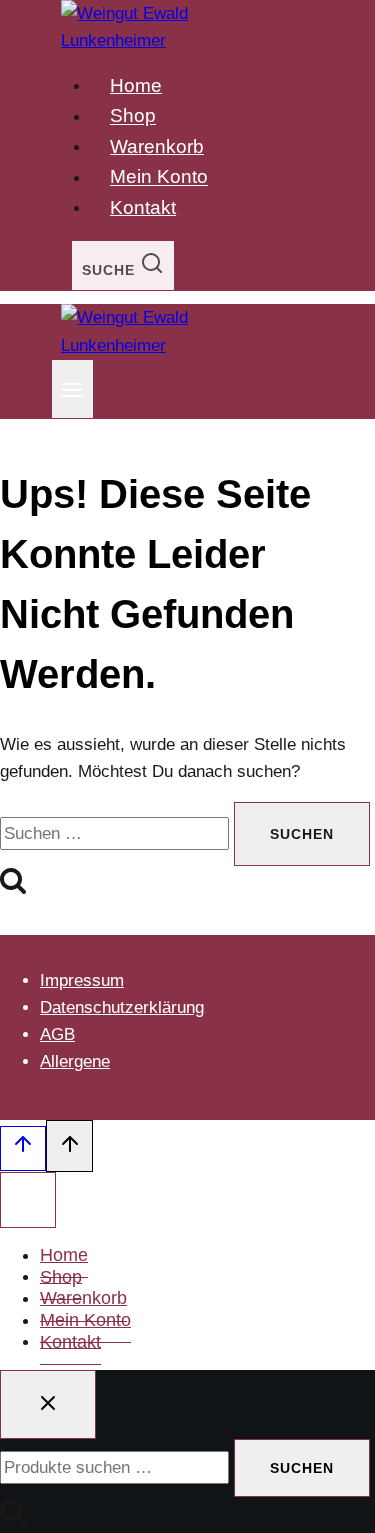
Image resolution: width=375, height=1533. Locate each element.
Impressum (82, 980)
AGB (57, 1034)
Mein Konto (159, 177)
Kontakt (143, 207)
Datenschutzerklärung (122, 1007)
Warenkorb (157, 146)
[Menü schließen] (28, 1200)
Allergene (75, 1061)
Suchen (302, 1468)
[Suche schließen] (48, 1404)
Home (136, 85)
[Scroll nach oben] (23, 1148)
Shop (133, 116)
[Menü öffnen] (72, 389)
